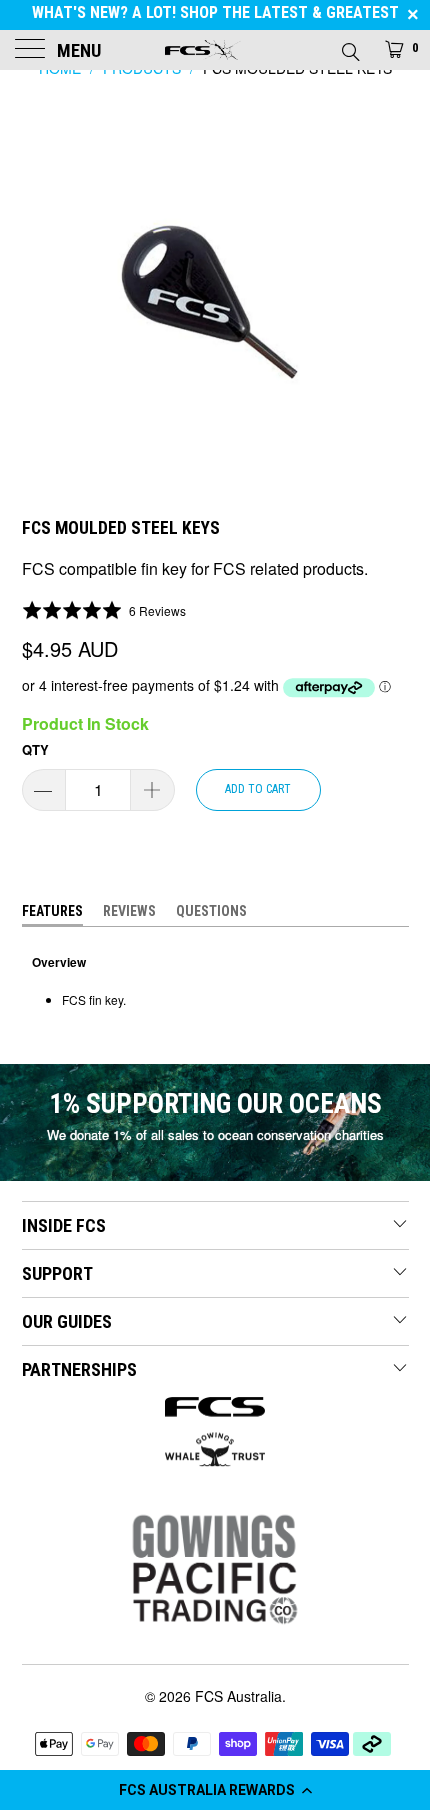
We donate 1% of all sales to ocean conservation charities (215, 1134)
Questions (211, 911)
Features (52, 911)
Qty (35, 749)
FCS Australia (238, 1696)
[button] (215, 1790)
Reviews (129, 911)
